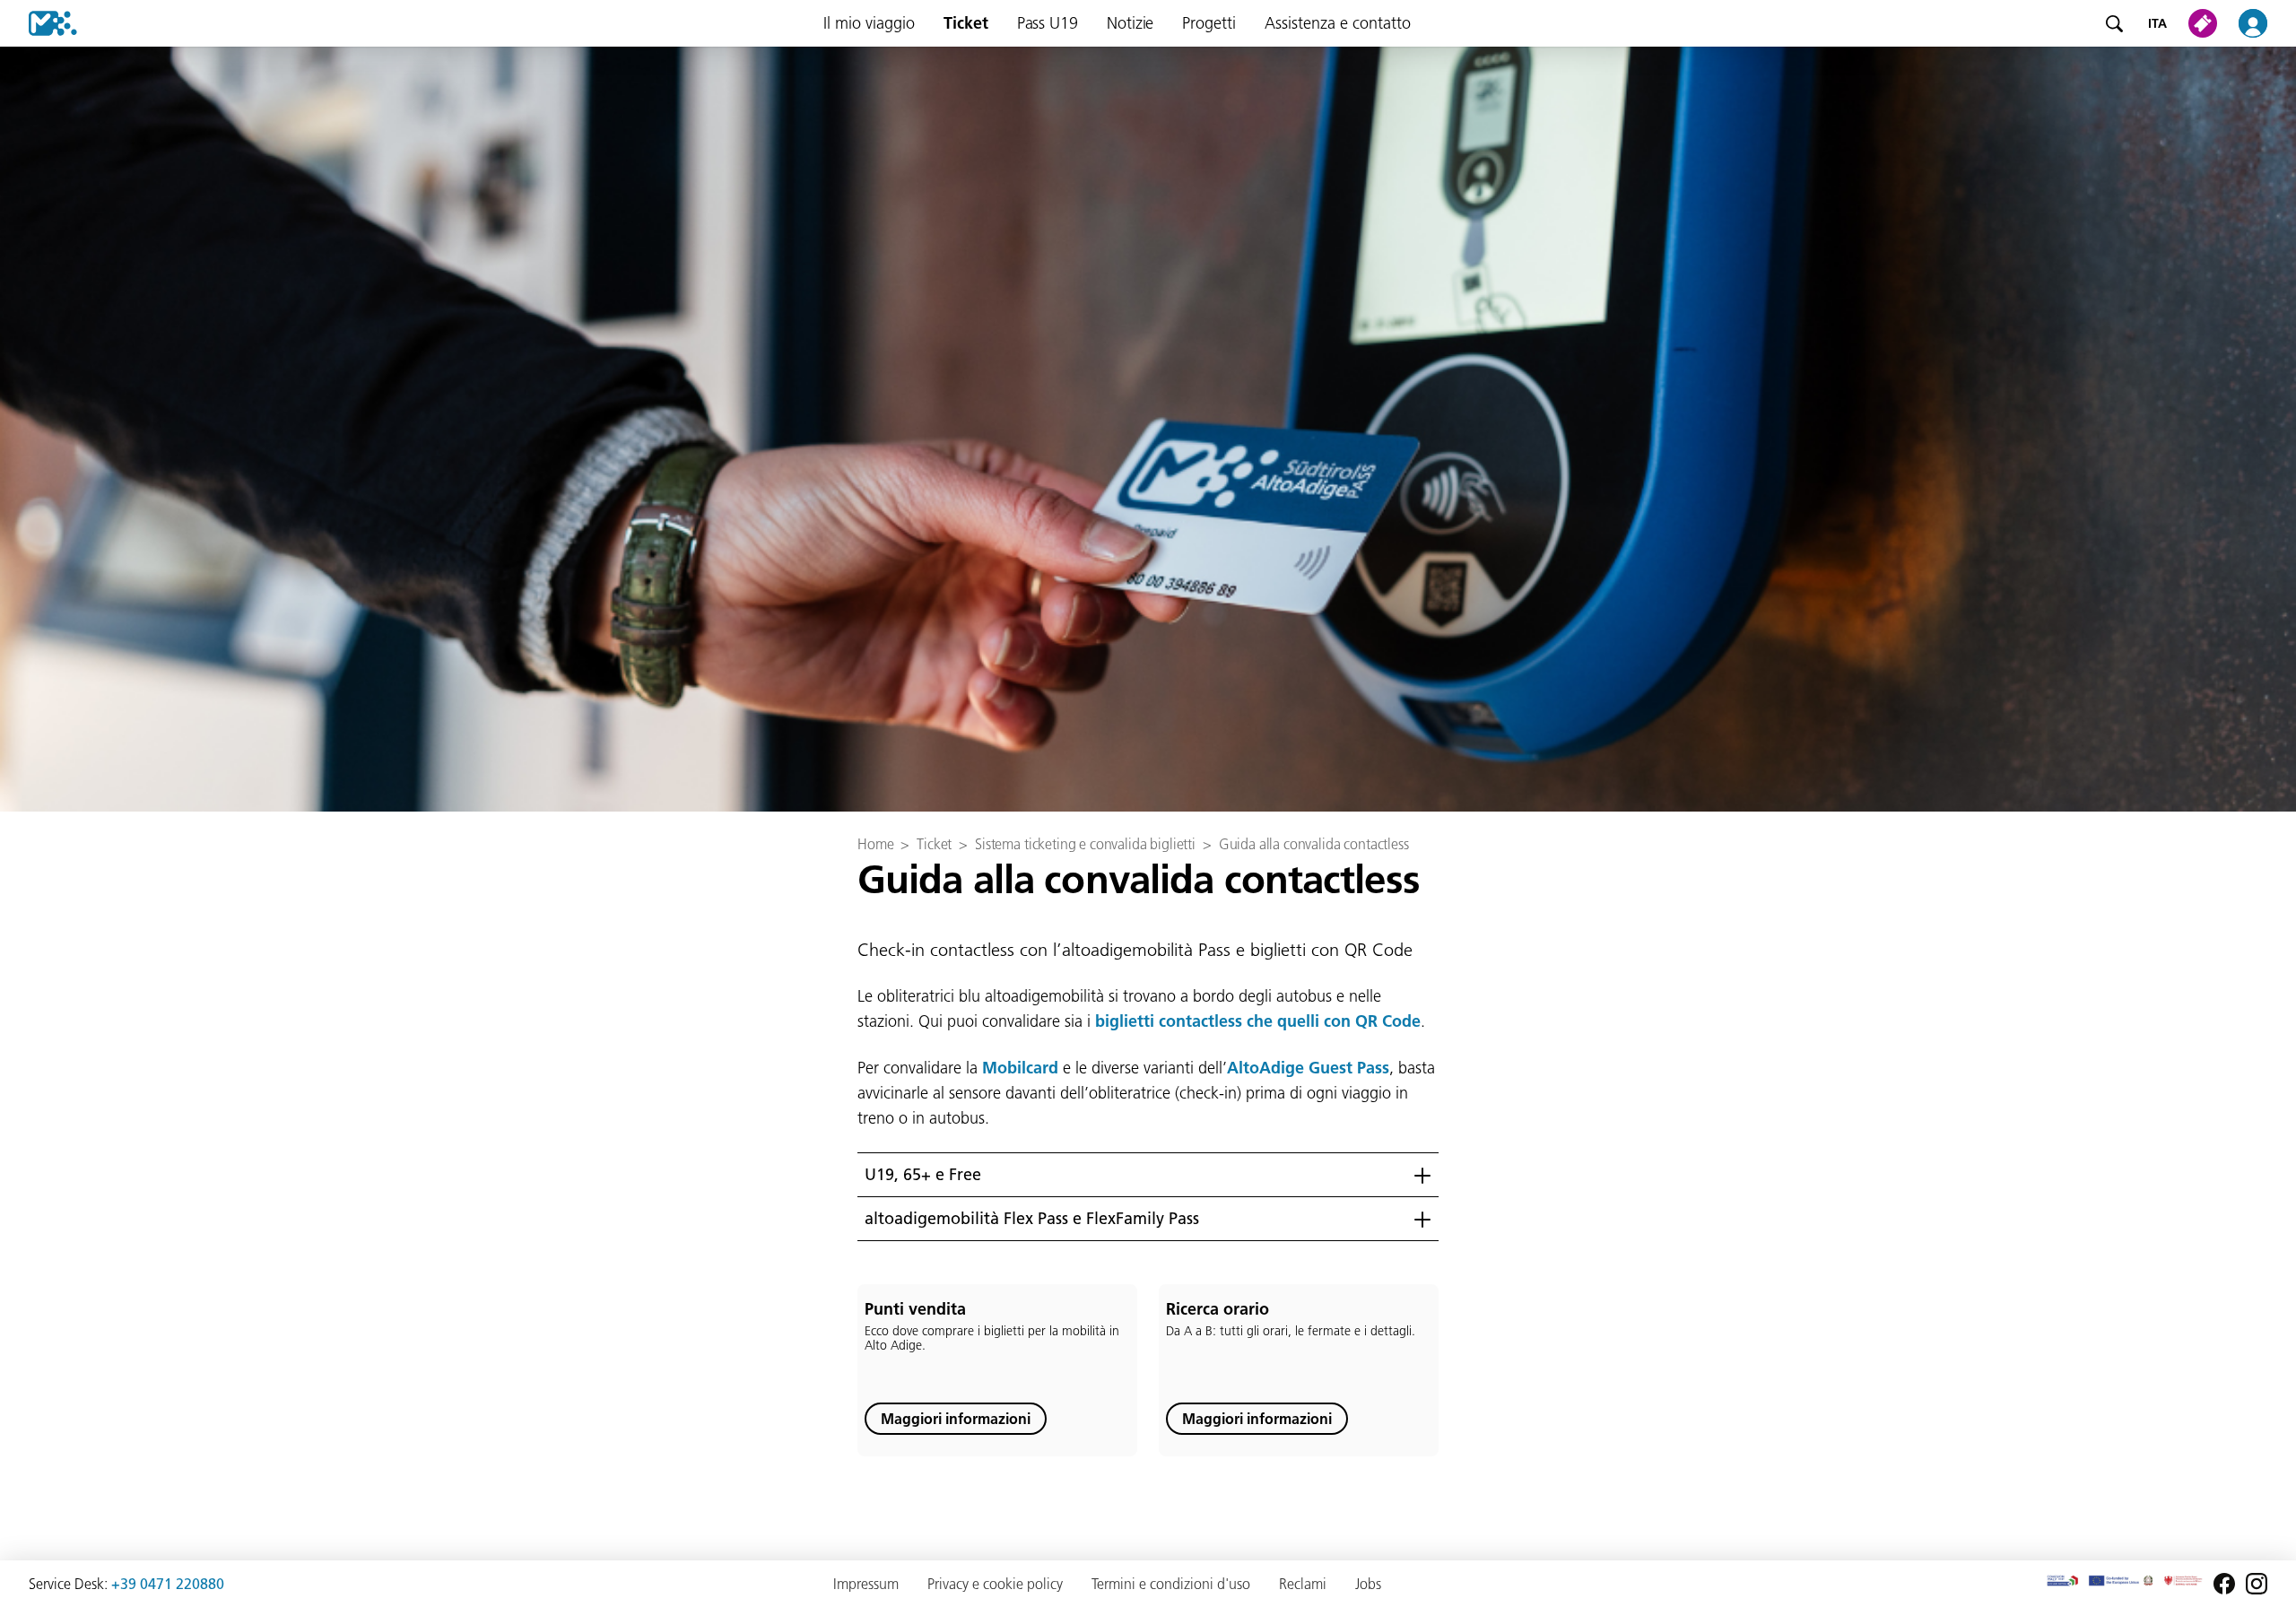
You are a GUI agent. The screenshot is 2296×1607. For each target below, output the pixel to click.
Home (875, 844)
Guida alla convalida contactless (1314, 844)
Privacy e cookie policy (995, 1584)
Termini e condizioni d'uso (1171, 1584)
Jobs (1368, 1584)
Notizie (1130, 23)
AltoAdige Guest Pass (1308, 1068)
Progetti (1209, 23)
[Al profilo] (2264, 23)
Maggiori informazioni (956, 1419)
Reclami (1303, 1584)
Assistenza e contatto (1338, 23)
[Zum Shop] (2206, 23)
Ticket (966, 23)
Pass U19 (1048, 23)
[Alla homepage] (39, 23)
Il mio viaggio (869, 23)
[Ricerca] (2114, 23)
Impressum (866, 1584)
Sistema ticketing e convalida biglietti (1085, 844)
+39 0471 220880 (168, 1584)
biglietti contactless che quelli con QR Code (1258, 1021)
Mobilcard (1020, 1068)
